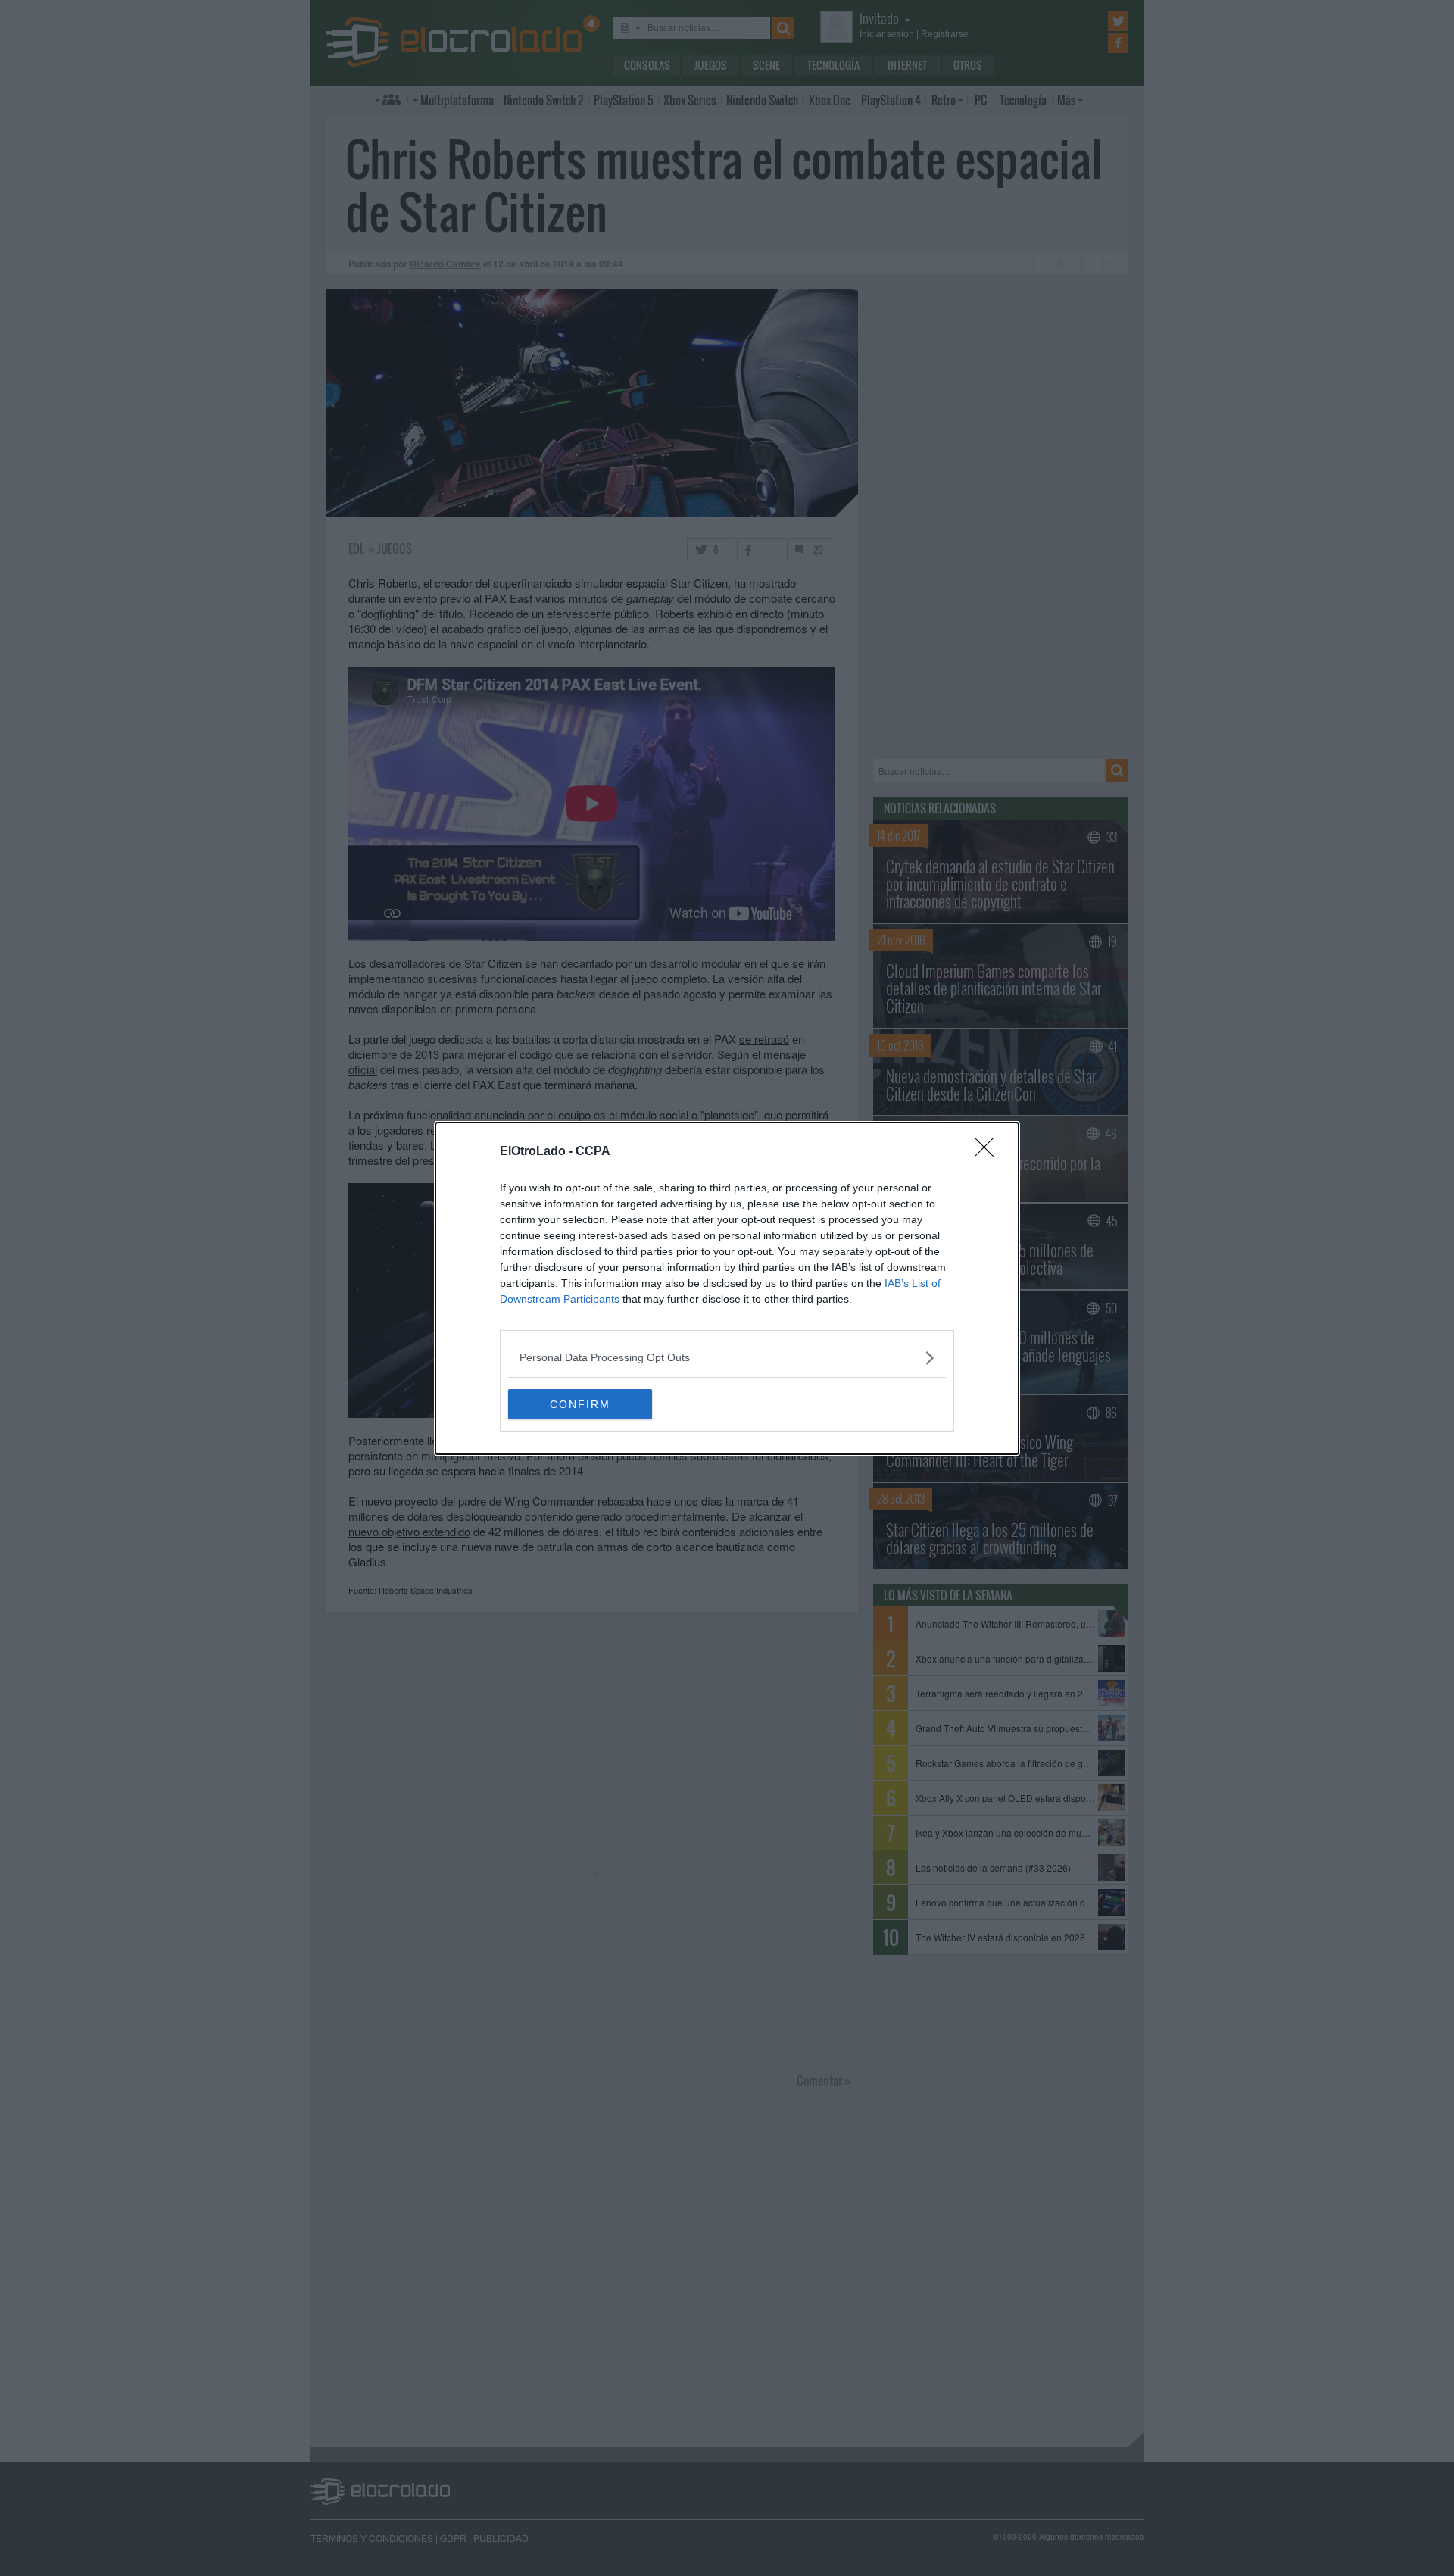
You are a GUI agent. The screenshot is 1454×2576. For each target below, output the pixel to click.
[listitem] (727, 1358)
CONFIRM (580, 1404)
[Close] (989, 1152)
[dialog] (727, 1288)
